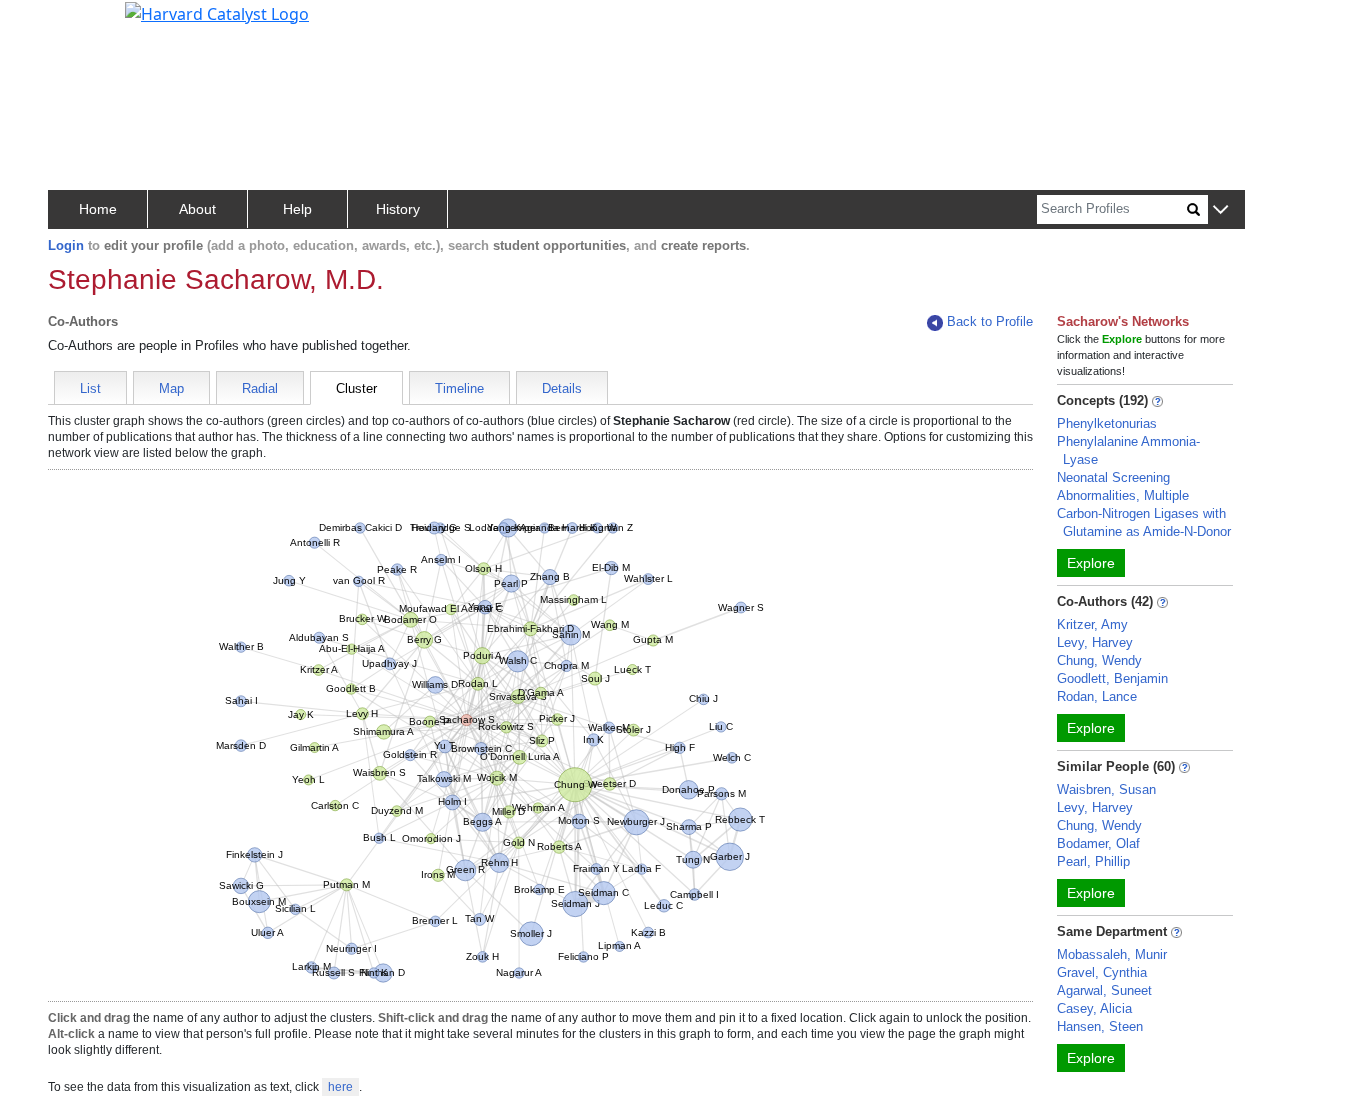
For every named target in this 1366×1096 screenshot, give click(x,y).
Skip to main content (83, 24)
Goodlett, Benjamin (1112, 678)
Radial (260, 388)
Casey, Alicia (1094, 1008)
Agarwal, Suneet (1104, 990)
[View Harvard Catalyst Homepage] (217, 12)
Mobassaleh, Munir (1112, 954)
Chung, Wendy (1099, 660)
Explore (1091, 563)
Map (171, 388)
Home (98, 209)
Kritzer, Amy (1092, 624)
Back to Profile (990, 321)
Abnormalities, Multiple (1123, 495)
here (340, 1087)
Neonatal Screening (1113, 477)
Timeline (459, 388)
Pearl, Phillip (1093, 861)
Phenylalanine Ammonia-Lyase (1128, 450)
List (90, 388)
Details (562, 388)
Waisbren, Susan (1106, 789)
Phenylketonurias (1107, 423)
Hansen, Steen (1100, 1026)
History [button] (398, 209)
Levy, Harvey (1095, 642)
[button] (1220, 210)
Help (297, 209)
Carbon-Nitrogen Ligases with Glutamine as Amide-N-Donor (1144, 522)
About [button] (197, 209)
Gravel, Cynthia (1102, 972)
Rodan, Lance (1097, 696)
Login (66, 245)
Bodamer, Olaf (1098, 843)
